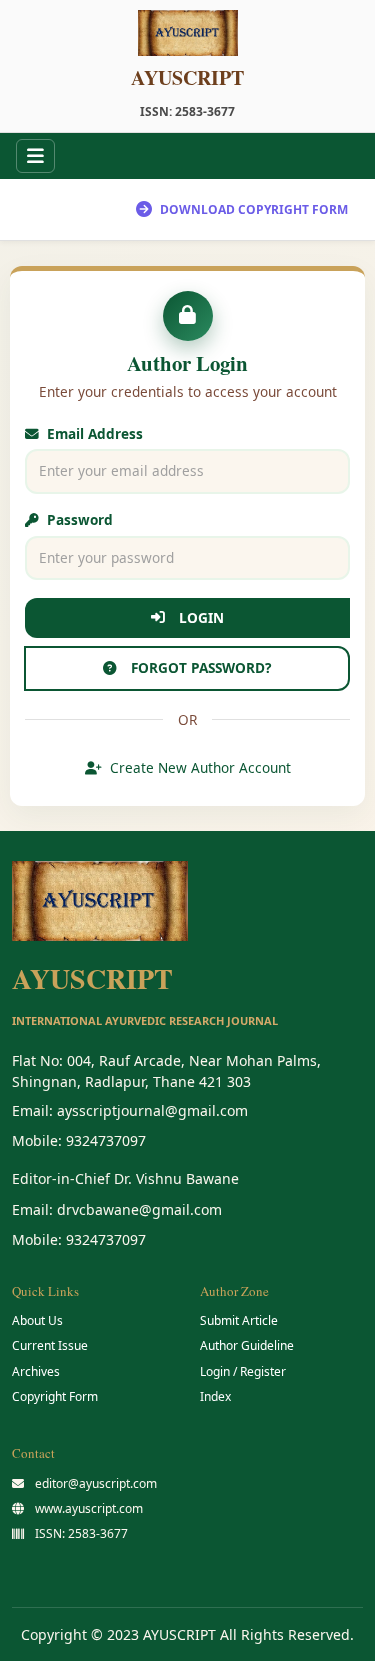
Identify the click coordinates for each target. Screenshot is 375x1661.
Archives (36, 1371)
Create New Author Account (200, 767)
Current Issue (50, 1345)
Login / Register (243, 1371)
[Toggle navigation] (35, 156)
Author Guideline (247, 1345)
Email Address (95, 433)
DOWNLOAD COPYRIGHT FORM (254, 209)
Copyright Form (55, 1396)
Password (80, 519)
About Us (37, 1320)
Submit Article (239, 1320)
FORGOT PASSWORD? (201, 667)
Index (215, 1396)
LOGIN (201, 617)
